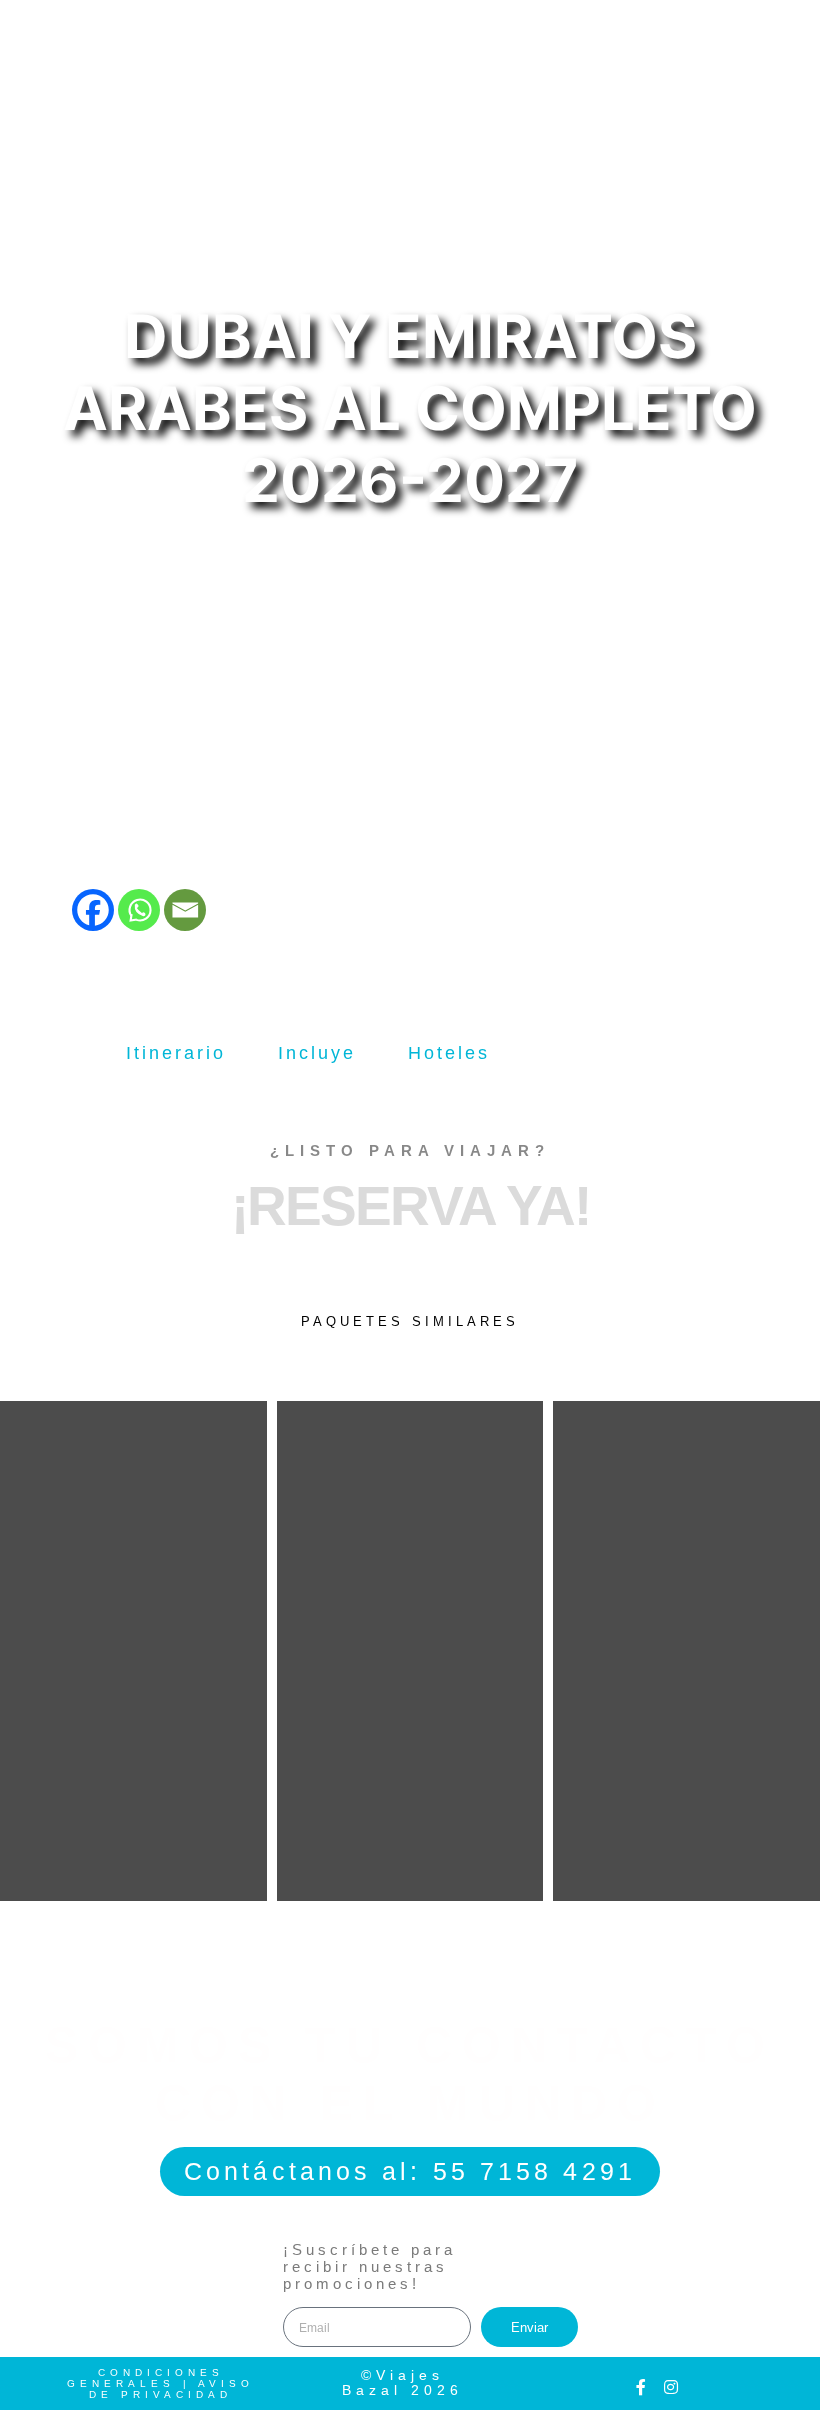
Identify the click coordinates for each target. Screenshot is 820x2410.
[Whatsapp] (139, 910)
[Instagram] (671, 2387)
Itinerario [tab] (176, 1053)
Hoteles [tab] (449, 1053)
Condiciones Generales (145, 2378)
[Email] (185, 910)
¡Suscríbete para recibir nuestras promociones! (369, 2266)
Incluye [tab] (317, 1053)
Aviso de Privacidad (171, 2389)
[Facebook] (93, 910)
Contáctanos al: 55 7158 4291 (410, 2171)
